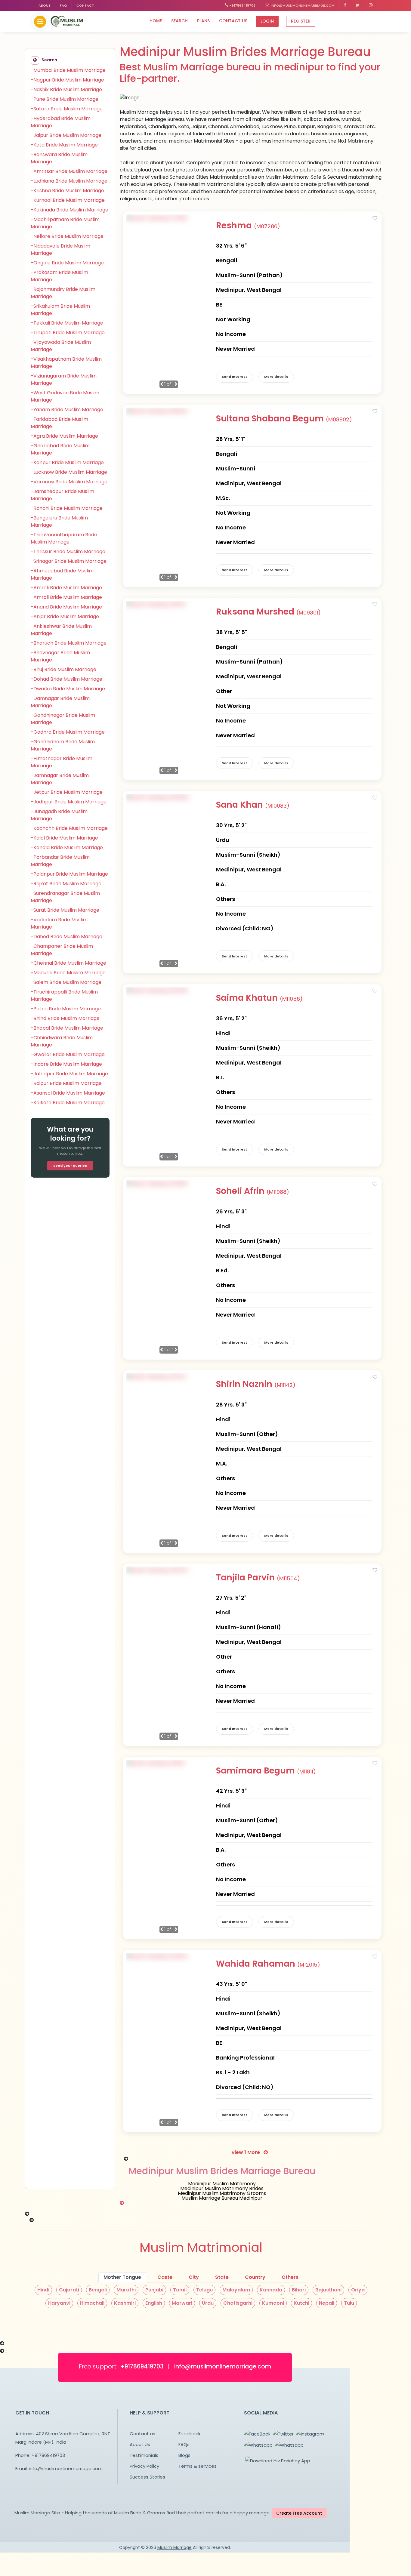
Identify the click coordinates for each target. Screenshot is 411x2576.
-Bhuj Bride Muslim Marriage (63, 669)
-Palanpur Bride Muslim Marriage (69, 874)
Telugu (204, 2290)
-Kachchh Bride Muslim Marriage (69, 828)
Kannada (271, 2290)
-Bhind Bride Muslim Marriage (65, 1018)
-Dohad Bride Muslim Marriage (66, 679)
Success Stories (147, 2477)
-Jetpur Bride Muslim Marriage (67, 792)
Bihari (299, 2290)
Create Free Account (299, 2513)
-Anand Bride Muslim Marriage (66, 607)
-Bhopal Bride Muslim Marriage (67, 1028)
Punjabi (154, 2290)
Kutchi (301, 2303)
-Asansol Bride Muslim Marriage (68, 1093)
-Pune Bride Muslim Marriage (65, 99)
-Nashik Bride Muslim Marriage (66, 89)
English (154, 2303)
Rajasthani (328, 2290)
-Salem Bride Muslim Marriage (66, 982)
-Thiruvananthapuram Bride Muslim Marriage (64, 538)
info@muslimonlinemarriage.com (302, 5)
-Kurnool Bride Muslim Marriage (68, 200)
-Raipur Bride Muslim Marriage (66, 1083)
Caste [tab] (165, 2277)
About (45, 5)
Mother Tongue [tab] (122, 2277)
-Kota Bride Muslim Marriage (64, 145)
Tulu (349, 2303)
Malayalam (236, 2290)
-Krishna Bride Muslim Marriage (67, 191)
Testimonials (144, 2455)
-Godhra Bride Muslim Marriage (68, 732)
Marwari (182, 2303)
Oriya (358, 2290)
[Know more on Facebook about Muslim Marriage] (345, 6)
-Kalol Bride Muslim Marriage (64, 838)
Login (267, 21)
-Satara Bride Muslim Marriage (67, 109)
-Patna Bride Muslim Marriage (66, 1009)
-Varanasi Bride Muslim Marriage (69, 482)
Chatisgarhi (238, 2303)
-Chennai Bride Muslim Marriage (68, 963)
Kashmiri (125, 2303)
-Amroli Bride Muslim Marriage (66, 597)
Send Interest (235, 377)
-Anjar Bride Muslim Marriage (65, 616)
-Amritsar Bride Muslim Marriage (69, 171)
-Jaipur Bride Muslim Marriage (66, 135)
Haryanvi (59, 2303)
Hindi (43, 2290)
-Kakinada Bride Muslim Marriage (70, 210)
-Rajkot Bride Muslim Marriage (66, 884)
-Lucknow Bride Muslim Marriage (69, 472)
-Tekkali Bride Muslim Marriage (67, 323)
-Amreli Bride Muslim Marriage (66, 588)
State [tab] (222, 2277)
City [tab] (194, 2277)
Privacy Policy (144, 2466)
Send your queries (70, 1166)
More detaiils (276, 377)
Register (301, 21)
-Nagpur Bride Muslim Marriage (67, 80)
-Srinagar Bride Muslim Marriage (69, 561)
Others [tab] (290, 2277)
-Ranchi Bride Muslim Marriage (67, 508)
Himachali (92, 2303)
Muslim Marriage (175, 2547)
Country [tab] (255, 2277)
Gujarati (69, 2290)
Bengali (98, 2290)
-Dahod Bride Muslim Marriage (66, 937)
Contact (85, 5)
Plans (203, 21)
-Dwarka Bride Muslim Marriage (68, 689)
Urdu (208, 2303)
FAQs (184, 2444)
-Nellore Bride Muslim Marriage (67, 236)
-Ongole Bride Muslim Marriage (67, 263)
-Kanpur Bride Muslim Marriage (67, 462)
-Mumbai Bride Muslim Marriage (68, 70)
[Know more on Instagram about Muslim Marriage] (371, 6)
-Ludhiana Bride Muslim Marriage (69, 181)
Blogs (184, 2455)
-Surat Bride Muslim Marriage (65, 910)
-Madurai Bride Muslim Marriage (68, 973)
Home (156, 21)
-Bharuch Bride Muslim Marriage (69, 643)
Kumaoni (273, 2303)
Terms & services (198, 2466)
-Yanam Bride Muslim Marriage (67, 410)
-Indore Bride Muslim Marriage (66, 1064)
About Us (140, 2444)
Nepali (327, 2303)
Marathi (126, 2290)
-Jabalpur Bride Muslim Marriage (69, 1074)
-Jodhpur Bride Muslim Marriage (69, 802)
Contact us (233, 21)
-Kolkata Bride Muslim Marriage (68, 1103)
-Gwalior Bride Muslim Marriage (68, 1054)
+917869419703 (242, 5)
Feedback (189, 2434)
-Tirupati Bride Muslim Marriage (68, 333)
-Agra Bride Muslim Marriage (64, 436)
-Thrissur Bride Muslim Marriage (68, 552)
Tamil (180, 2290)
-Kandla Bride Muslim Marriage (67, 847)
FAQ (63, 5)
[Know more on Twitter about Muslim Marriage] (358, 6)
